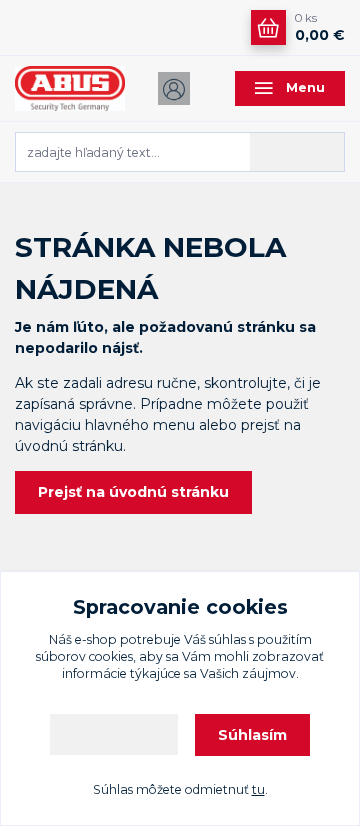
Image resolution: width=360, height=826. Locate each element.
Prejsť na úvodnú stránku (133, 492)
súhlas (227, 639)
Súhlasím (252, 735)
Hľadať (299, 150)
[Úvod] (70, 88)
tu (258, 789)
